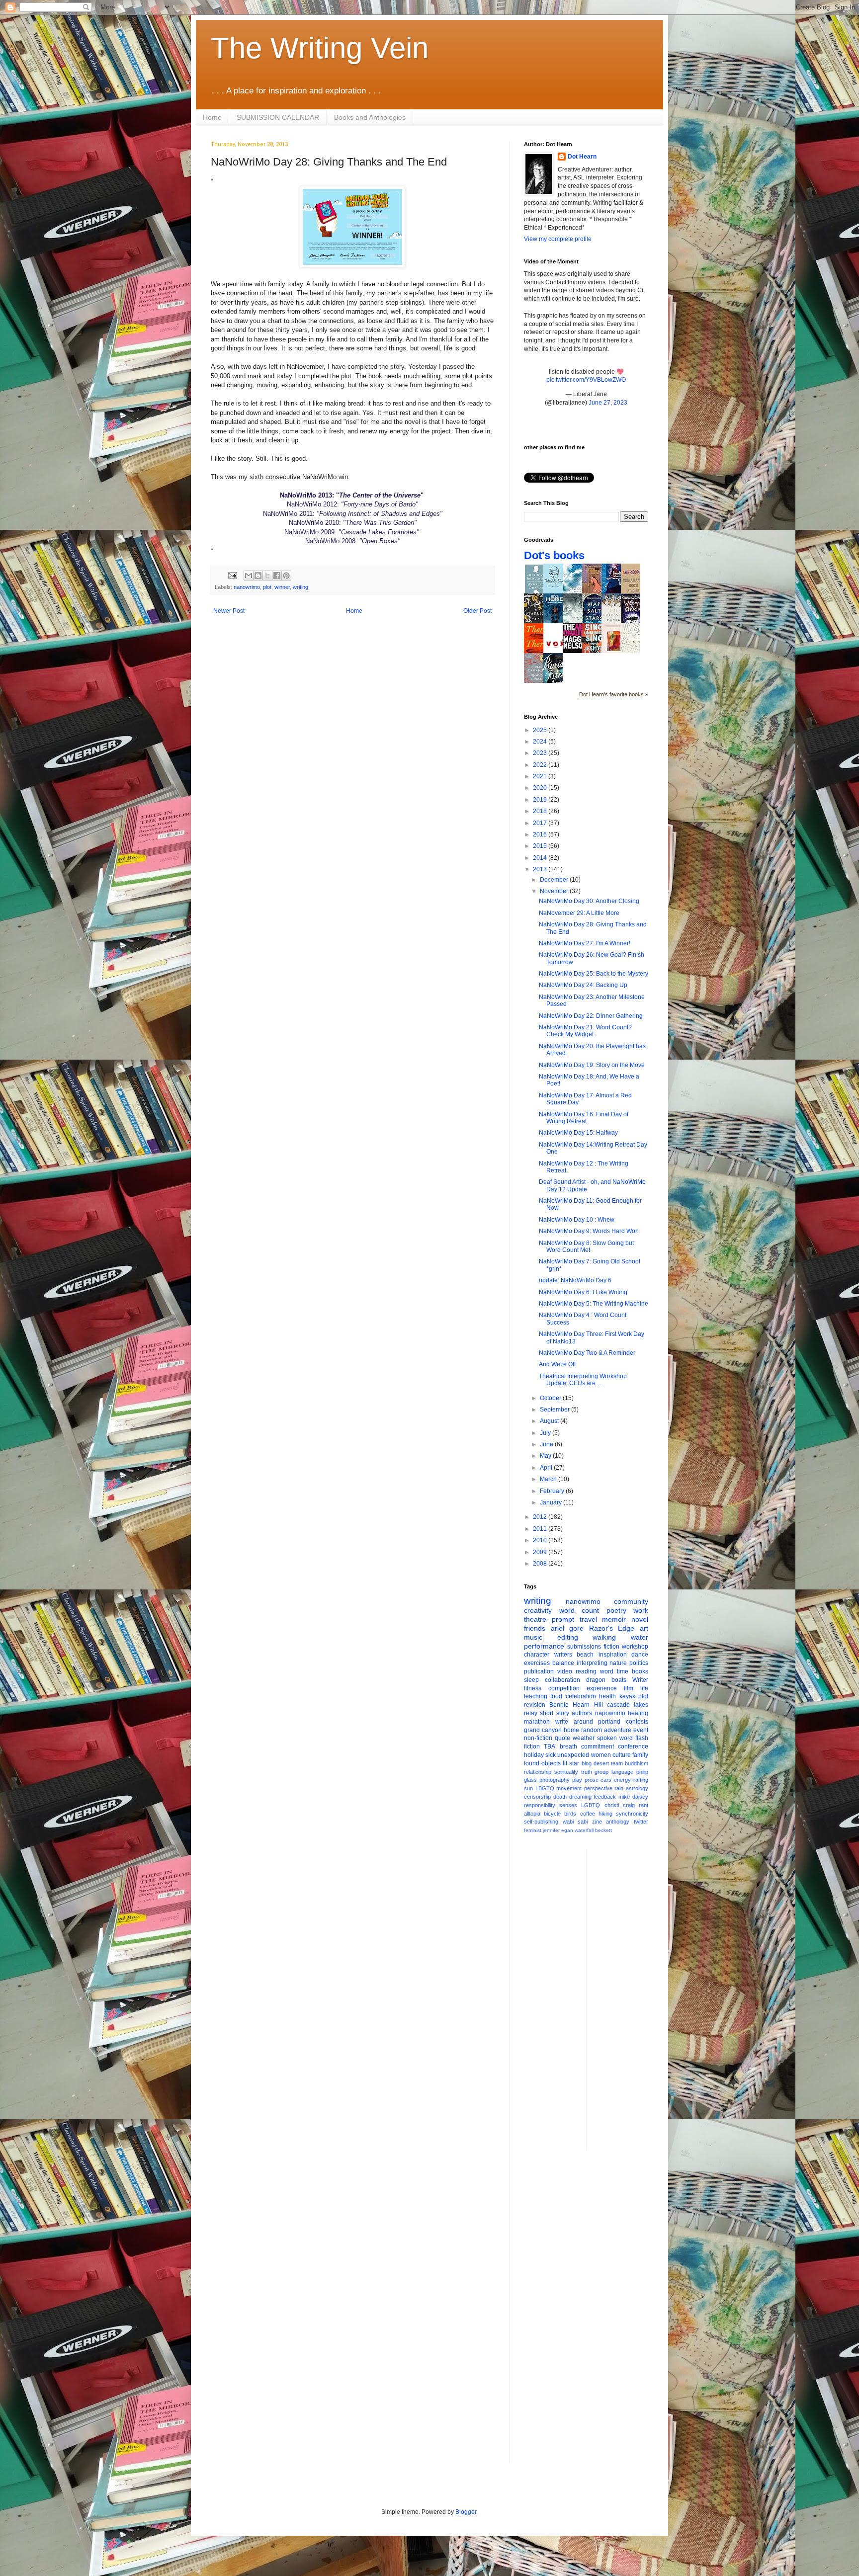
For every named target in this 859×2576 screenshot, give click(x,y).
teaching (536, 1696)
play (577, 1780)
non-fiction (538, 1738)
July (546, 1433)
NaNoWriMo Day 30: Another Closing (589, 901)
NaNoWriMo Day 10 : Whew (577, 1220)
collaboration (562, 1680)
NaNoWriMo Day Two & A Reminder (587, 1353)
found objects (542, 1763)
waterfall (584, 1830)
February (553, 1491)
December (555, 880)
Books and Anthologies (370, 117)
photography (555, 1780)
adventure (618, 1730)
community (631, 1601)
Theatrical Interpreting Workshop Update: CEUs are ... (583, 1380)
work (641, 1610)
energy (622, 1780)
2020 (541, 788)
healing (638, 1713)
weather (584, 1738)
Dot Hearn (582, 157)
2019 (541, 800)
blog (587, 1763)
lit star (571, 1763)
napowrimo (610, 1713)
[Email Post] (232, 575)
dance (640, 1655)
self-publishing (541, 1822)
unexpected (573, 1755)
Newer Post (229, 611)
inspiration (613, 1655)
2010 (541, 1540)
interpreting (592, 1663)
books (640, 1671)
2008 (541, 1564)
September (556, 1410)
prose (592, 1780)
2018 (541, 811)
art (644, 1628)
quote (562, 1738)
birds (570, 1814)
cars (606, 1780)
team (617, 1763)
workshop (635, 1647)
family (640, 1755)
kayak (627, 1696)
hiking (605, 1814)
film (629, 1688)
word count (579, 1610)
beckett (603, 1830)
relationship (538, 1772)
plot (267, 587)
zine (597, 1822)
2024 (541, 742)
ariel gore (567, 1628)
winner (282, 587)
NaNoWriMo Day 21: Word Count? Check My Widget (585, 1031)
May (546, 1456)
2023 (541, 753)
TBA (550, 1746)
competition (564, 1688)
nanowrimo (247, 587)
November (555, 891)
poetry (616, 1610)
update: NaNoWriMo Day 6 (575, 1280)
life (644, 1688)
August (550, 1421)
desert (601, 1763)
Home (212, 117)
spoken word (615, 1738)
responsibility (540, 1805)
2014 (541, 858)
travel (588, 1619)
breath (568, 1746)
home (571, 1730)
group (601, 1772)
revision (535, 1705)
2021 (541, 776)
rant (644, 1805)
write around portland (588, 1722)
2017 (541, 823)
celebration (581, 1696)
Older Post (477, 611)
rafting (641, 1780)
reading (586, 1671)
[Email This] (249, 576)
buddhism (637, 1763)
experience (602, 1688)
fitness (533, 1688)
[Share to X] (267, 576)
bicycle (552, 1814)
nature (618, 1663)
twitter (641, 1822)
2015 (541, 846)
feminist (533, 1830)
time (623, 1671)
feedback (605, 1797)
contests (637, 1722)
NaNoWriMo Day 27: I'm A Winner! (585, 943)
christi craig (620, 1805)
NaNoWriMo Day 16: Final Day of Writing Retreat (584, 1118)
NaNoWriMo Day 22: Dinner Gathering (591, 1016)
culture (622, 1755)
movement (569, 1788)
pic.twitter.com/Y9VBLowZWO (586, 380)
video (565, 1671)
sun (528, 1788)
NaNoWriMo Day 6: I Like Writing (583, 1292)
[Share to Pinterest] (286, 576)
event (641, 1730)
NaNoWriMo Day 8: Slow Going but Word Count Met (586, 1246)
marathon (537, 1722)
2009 (541, 1552)
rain (619, 1788)
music (533, 1637)
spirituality (566, 1772)
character (537, 1655)
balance (563, 1663)
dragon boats (606, 1680)
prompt (563, 1619)
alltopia (532, 1814)
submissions (584, 1647)
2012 (541, 1517)
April (547, 1468)
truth (587, 1772)
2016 (541, 834)
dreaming (580, 1797)
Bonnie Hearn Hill (576, 1705)
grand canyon (543, 1730)
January (552, 1502)
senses (568, 1805)
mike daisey (633, 1797)
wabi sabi (575, 1822)
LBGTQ (545, 1788)
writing (301, 587)
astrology (637, 1788)
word (607, 1671)
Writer (640, 1680)
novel (640, 1619)
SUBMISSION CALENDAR (278, 117)
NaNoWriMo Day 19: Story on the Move (592, 1065)
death (560, 1797)
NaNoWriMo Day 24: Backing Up (583, 985)
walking (604, 1637)
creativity (538, 1610)
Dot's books (554, 555)
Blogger (466, 2512)
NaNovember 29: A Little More (579, 913)
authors (582, 1713)
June (547, 1444)
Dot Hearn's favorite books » (614, 694)
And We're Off (557, 1364)
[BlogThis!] (258, 576)
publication (539, 1671)
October (551, 1398)
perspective (598, 1788)
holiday (534, 1755)
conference (633, 1746)
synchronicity (632, 1814)
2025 (541, 730)
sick (551, 1755)
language (622, 1772)
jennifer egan (558, 1830)
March (549, 1479)
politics (639, 1663)
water (640, 1637)
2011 (541, 1529)
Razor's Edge (612, 1628)
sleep (531, 1680)
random (592, 1730)
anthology (618, 1822)
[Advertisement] (634, 1998)
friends (535, 1628)
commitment (598, 1746)
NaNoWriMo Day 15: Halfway (578, 1133)
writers (563, 1655)
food (556, 1696)
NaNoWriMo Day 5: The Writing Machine (594, 1304)
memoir (614, 1619)
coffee (588, 1814)
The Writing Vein (320, 48)
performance (544, 1646)
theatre (535, 1619)
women (601, 1755)
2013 (541, 869)
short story (554, 1713)
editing (568, 1637)
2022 (541, 765)
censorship (537, 1797)
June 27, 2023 (608, 403)
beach (585, 1655)
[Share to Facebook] (277, 576)
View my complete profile (558, 239)
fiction (611, 1647)
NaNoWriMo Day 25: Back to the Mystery (594, 974)
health (607, 1696)
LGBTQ (591, 1805)
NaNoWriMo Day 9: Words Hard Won (589, 1231)
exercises (537, 1663)
